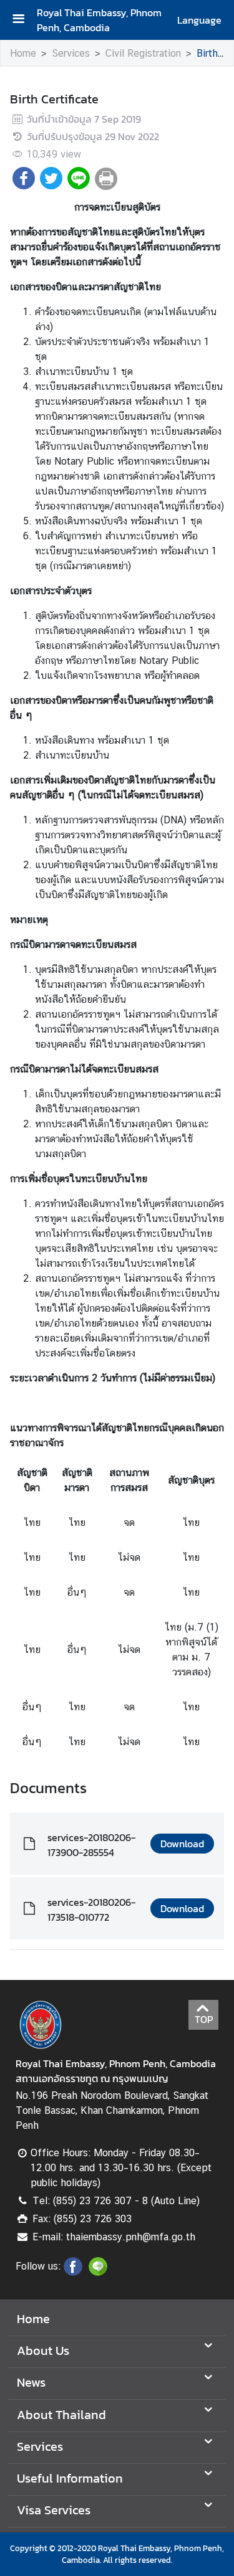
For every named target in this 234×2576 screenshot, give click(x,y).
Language (199, 20)
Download (182, 1844)
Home (23, 53)
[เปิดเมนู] (23, 20)
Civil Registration (143, 53)
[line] (98, 2272)
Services (71, 53)
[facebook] (73, 2272)
